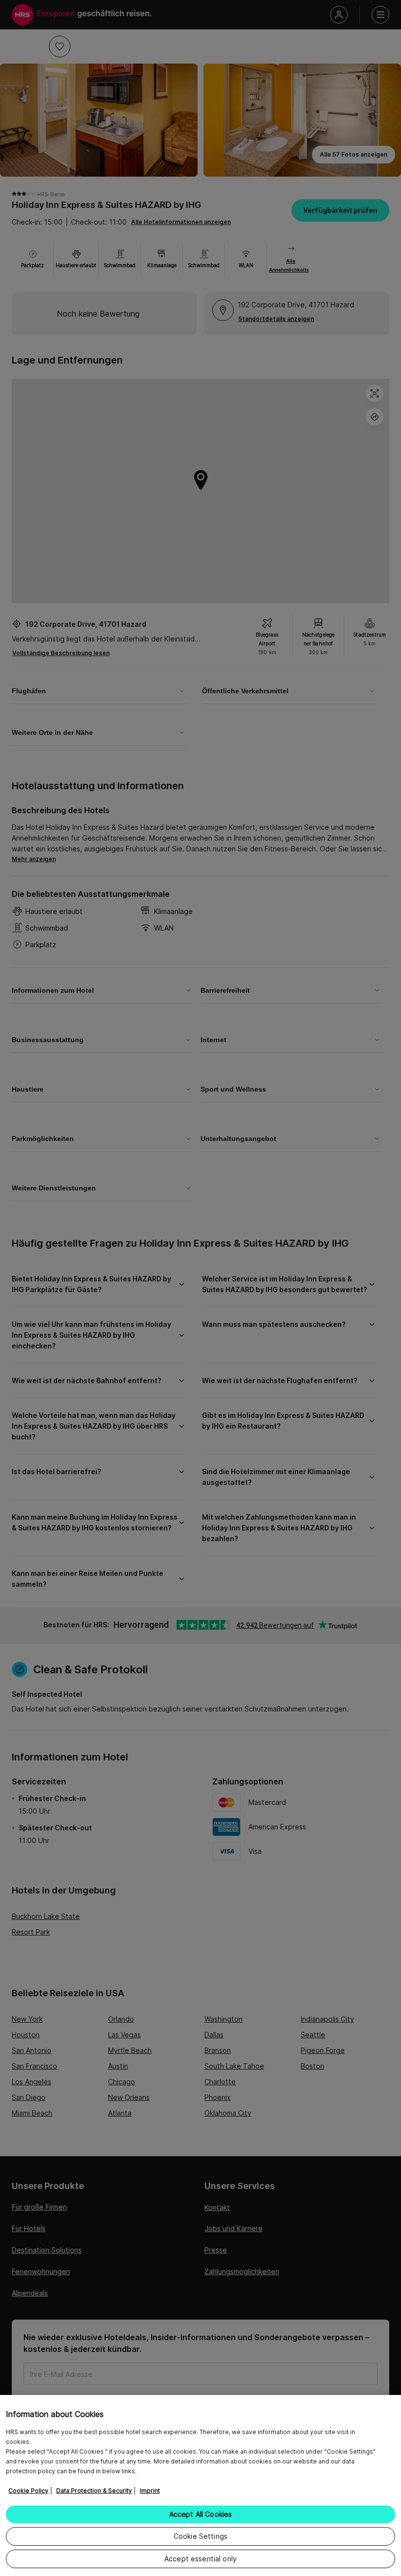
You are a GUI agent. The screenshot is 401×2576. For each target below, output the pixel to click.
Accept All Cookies (201, 2514)
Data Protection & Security (94, 2491)
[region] (200, 2485)
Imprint (150, 2491)
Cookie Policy (28, 2491)
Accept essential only (200, 2559)
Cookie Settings (200, 2536)
